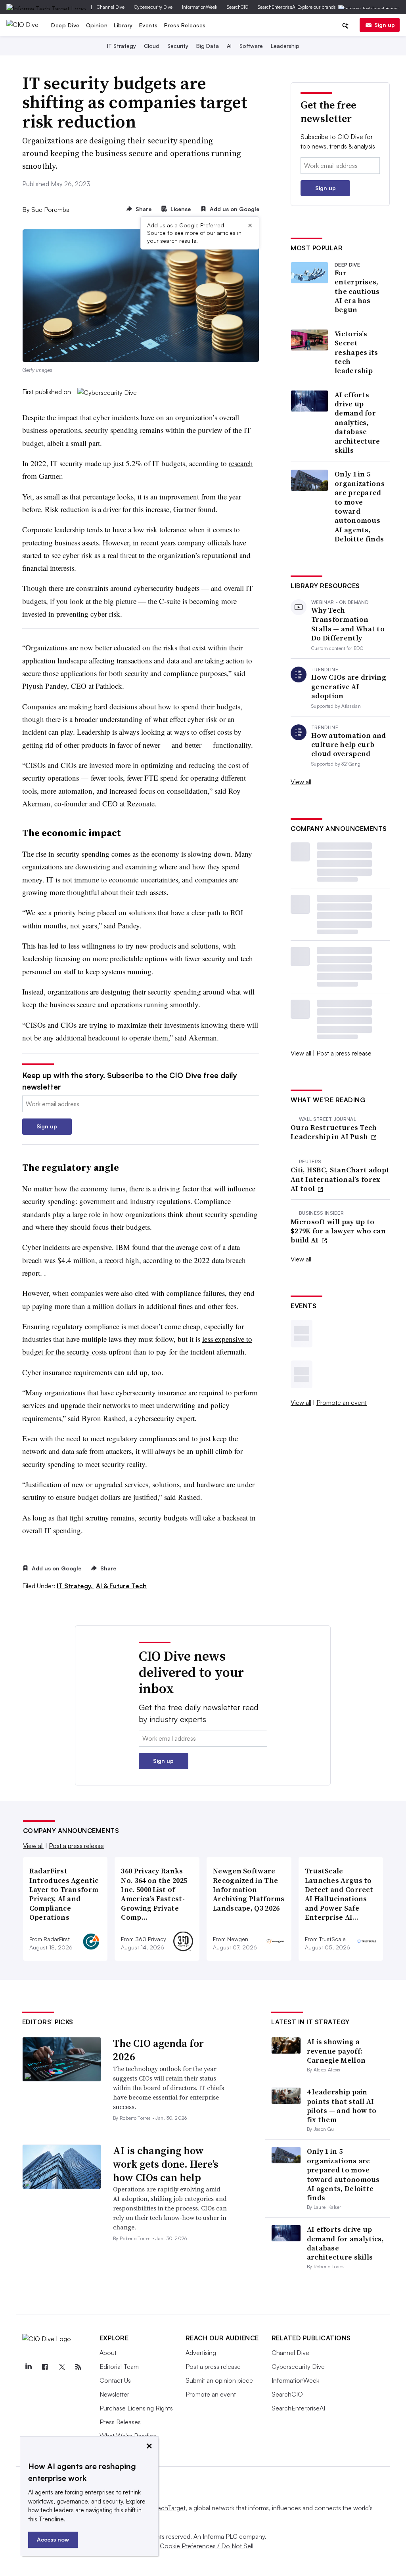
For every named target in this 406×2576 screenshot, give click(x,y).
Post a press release (344, 1053)
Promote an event (342, 1402)
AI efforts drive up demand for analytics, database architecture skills (357, 423)
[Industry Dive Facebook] (45, 2367)
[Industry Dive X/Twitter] (62, 2367)
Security (178, 46)
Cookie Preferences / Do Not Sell (207, 2546)
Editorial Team (119, 2366)
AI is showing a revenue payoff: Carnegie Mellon (336, 2051)
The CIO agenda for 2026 (158, 2050)
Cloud (152, 46)
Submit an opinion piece (219, 2380)
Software (251, 46)
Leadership (285, 46)
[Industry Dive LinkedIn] (29, 2367)
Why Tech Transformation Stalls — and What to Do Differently (348, 624)
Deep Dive (65, 25)
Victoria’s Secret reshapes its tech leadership (356, 352)
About (108, 2353)
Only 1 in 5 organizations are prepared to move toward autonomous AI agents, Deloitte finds (360, 506)
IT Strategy (122, 46)
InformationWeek (200, 7)
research (241, 463)
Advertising (201, 2353)
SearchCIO (237, 7)
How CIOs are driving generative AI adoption (349, 686)
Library (123, 25)
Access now (53, 2539)
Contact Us (115, 2380)
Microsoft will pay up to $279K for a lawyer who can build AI (338, 1231)
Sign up (385, 25)
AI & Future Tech (121, 1586)
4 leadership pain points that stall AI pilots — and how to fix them (342, 2106)
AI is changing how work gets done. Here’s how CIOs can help (166, 2164)
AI (229, 46)
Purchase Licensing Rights (136, 2408)
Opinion (97, 25)
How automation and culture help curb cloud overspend (349, 745)
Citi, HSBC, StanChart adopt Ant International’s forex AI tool (340, 1179)
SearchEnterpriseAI (277, 7)
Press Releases (185, 25)
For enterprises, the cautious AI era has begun (357, 291)
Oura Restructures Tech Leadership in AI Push (334, 1132)
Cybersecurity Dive (153, 7)
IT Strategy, (76, 1586)
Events (148, 25)
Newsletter (114, 2394)
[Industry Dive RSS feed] (79, 2367)
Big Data (208, 46)
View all (301, 782)
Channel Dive (111, 7)
